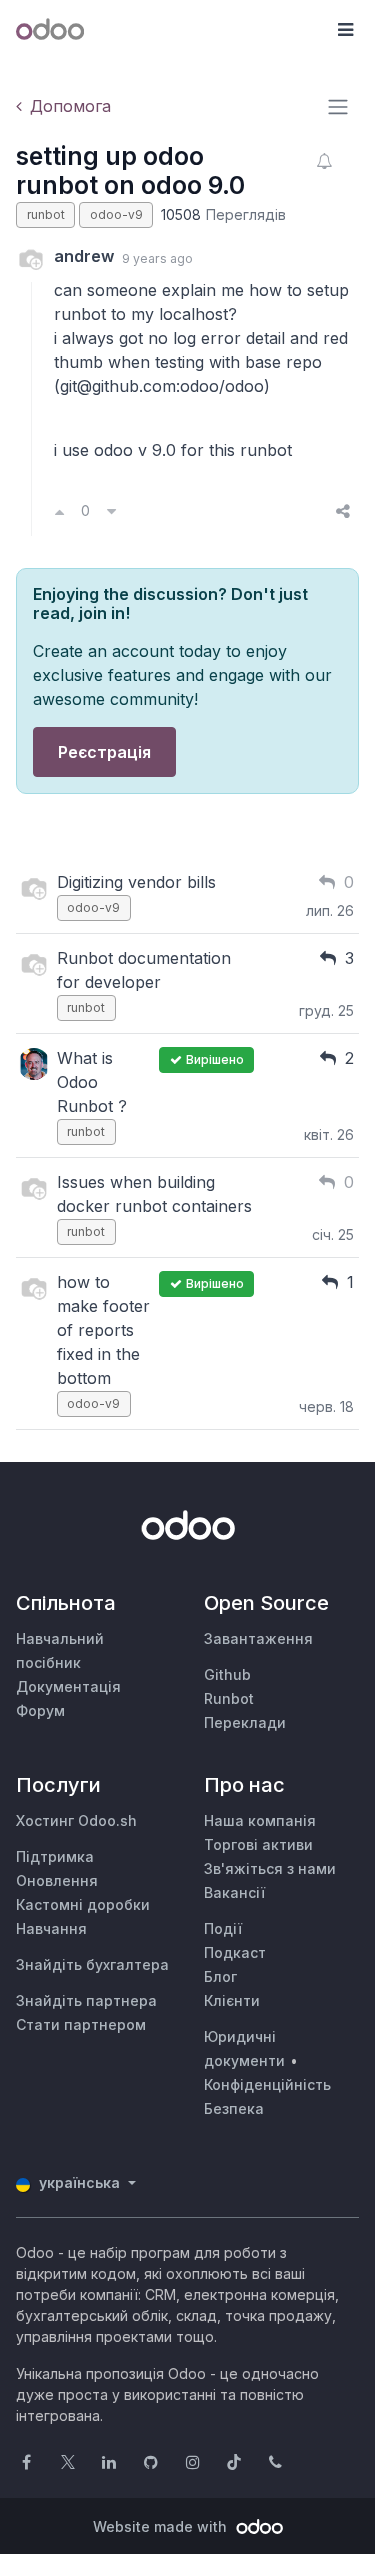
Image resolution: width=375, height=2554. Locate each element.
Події (223, 1928)
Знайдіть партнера (86, 2000)
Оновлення (57, 1880)
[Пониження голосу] (111, 511)
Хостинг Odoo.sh (76, 1820)
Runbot (229, 1698)
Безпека (234, 2108)
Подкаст (235, 1952)
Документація (68, 1686)
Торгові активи (258, 1844)
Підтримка (55, 1856)
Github (227, 1674)
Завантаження (258, 1638)
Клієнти (232, 2000)
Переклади (245, 1722)
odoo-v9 (116, 214)
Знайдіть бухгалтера (92, 1964)
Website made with (162, 2526)
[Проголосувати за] (59, 511)
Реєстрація (104, 752)
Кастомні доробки (83, 1904)
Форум (40, 1710)
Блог (220, 1976)
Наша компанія (260, 1820)
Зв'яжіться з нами (270, 1868)
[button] (345, 30)
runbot (46, 214)
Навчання (51, 1928)
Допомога (70, 106)
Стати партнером (81, 2024)
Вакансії (234, 1892)
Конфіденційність (267, 2084)
